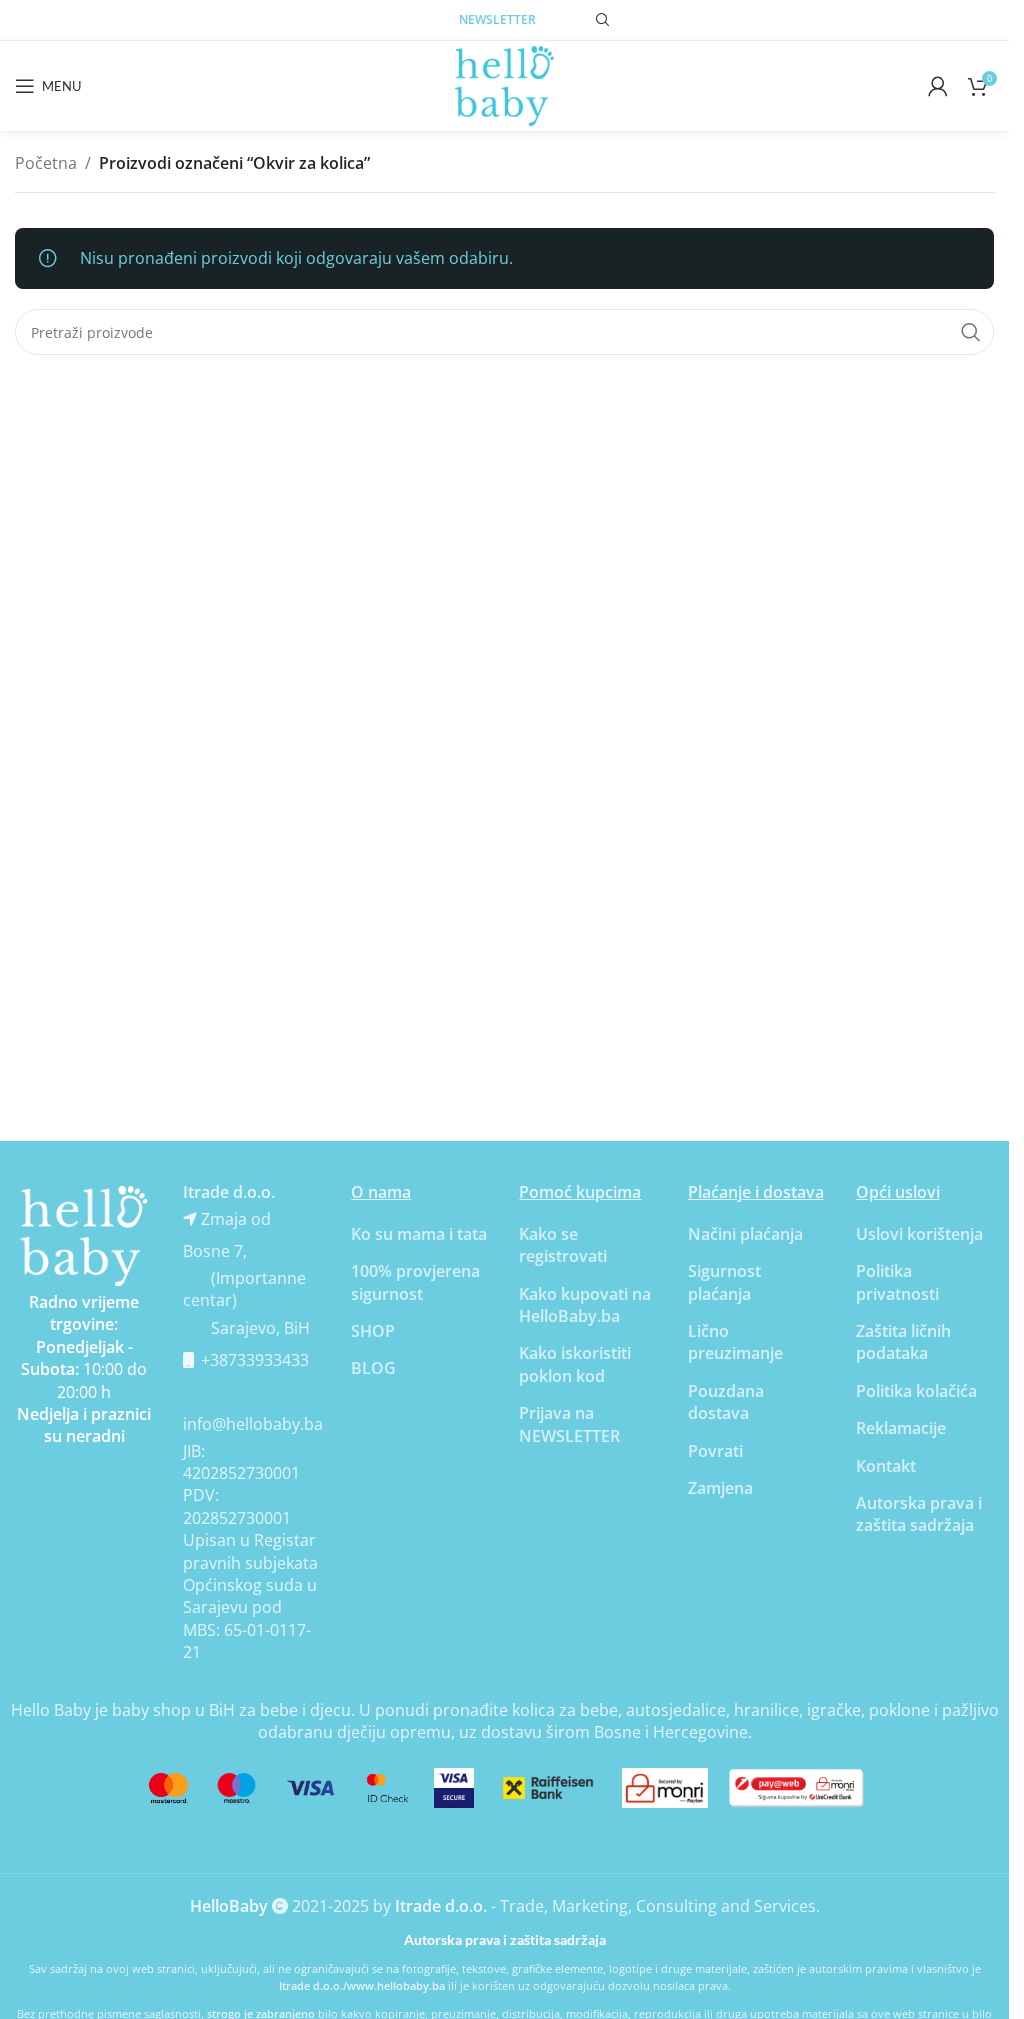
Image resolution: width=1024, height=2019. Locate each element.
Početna (46, 163)
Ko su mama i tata (419, 1234)
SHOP (373, 1331)
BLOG (373, 1368)
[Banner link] (84, 1236)
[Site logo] (505, 84)
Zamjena (720, 1488)
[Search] (603, 20)
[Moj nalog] (938, 86)
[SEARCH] (971, 332)
